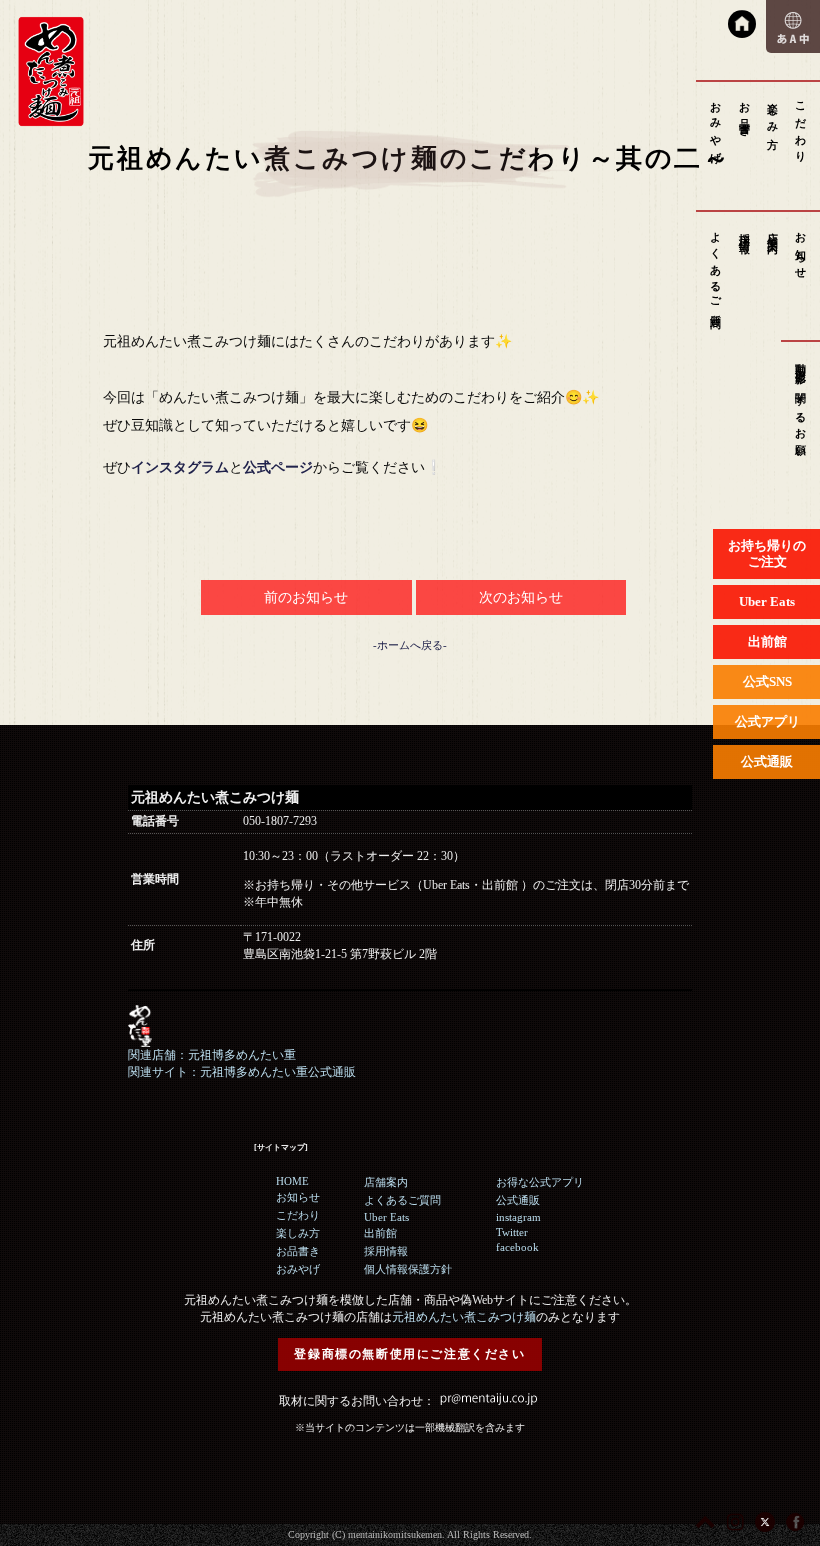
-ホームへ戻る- (410, 645)
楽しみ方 (773, 113)
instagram (518, 1217)
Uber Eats (386, 1217)
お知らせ (801, 250)
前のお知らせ (306, 597)
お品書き (745, 113)
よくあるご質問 (716, 268)
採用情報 (745, 230)
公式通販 (518, 1200)
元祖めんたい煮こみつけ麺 (464, 1317)
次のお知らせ (521, 597)
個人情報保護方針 (408, 1269)
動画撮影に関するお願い (801, 405)
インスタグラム (180, 467)
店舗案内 (773, 230)
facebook (517, 1247)
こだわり (801, 126)
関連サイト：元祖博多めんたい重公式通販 (242, 1072)
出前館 (380, 1233)
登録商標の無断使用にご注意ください (409, 1354)
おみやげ (716, 126)
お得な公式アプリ (540, 1182)
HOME (292, 1181)
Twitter (512, 1232)
